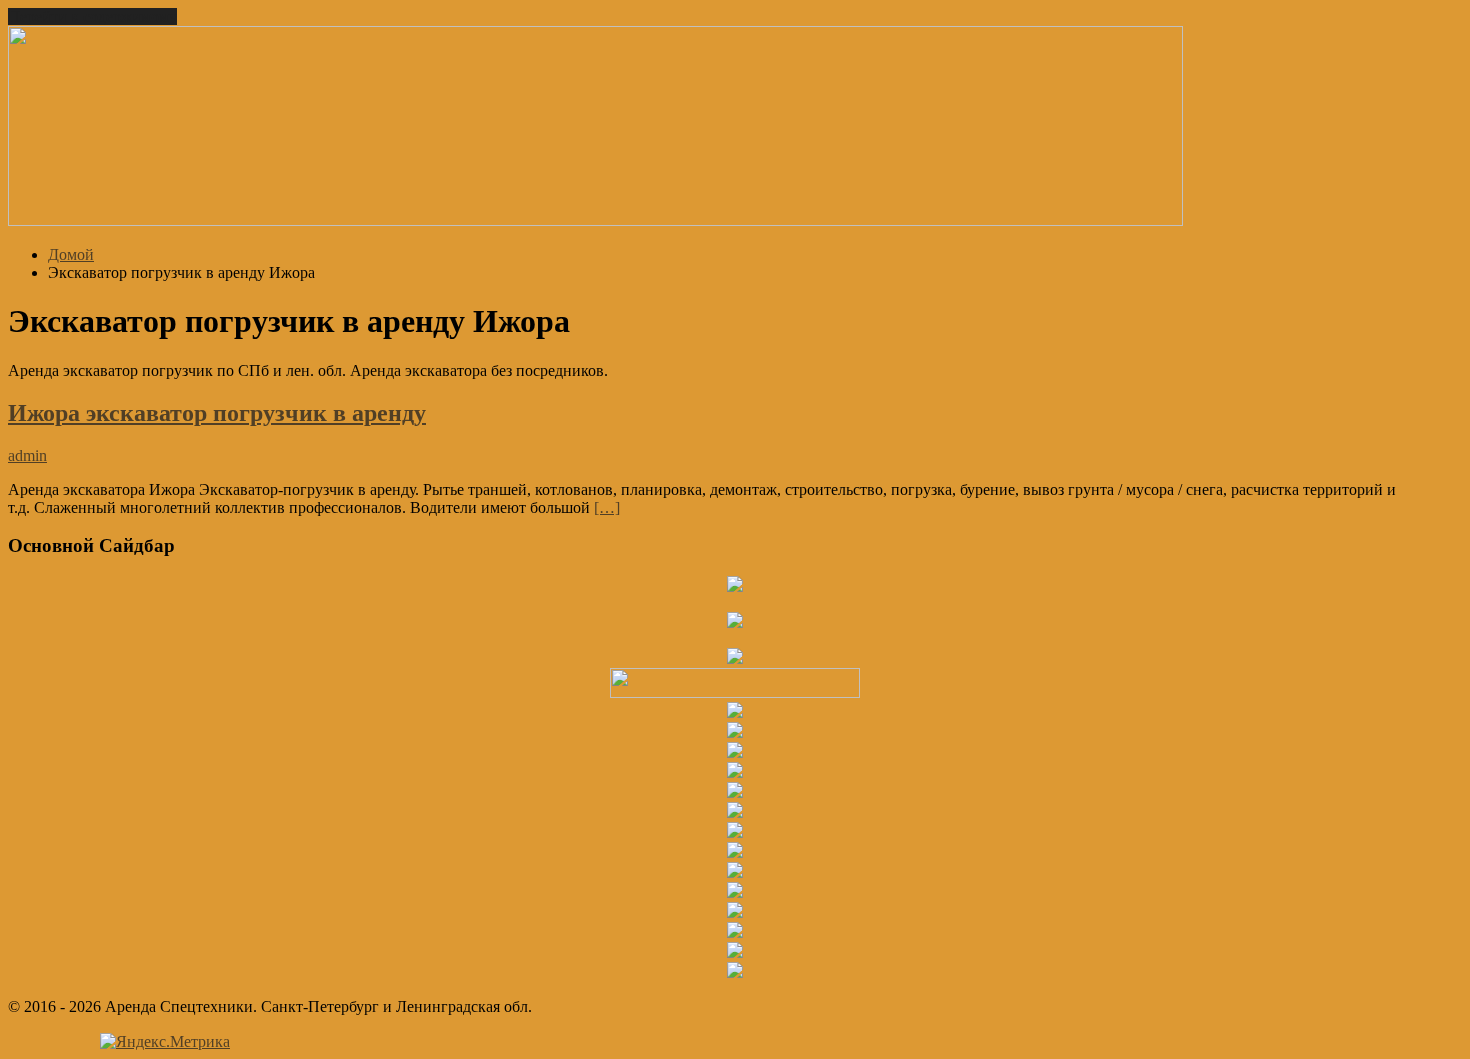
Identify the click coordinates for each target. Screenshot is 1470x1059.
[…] (607, 507)
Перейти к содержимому (92, 16)
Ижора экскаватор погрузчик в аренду (217, 413)
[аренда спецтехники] (595, 220)
